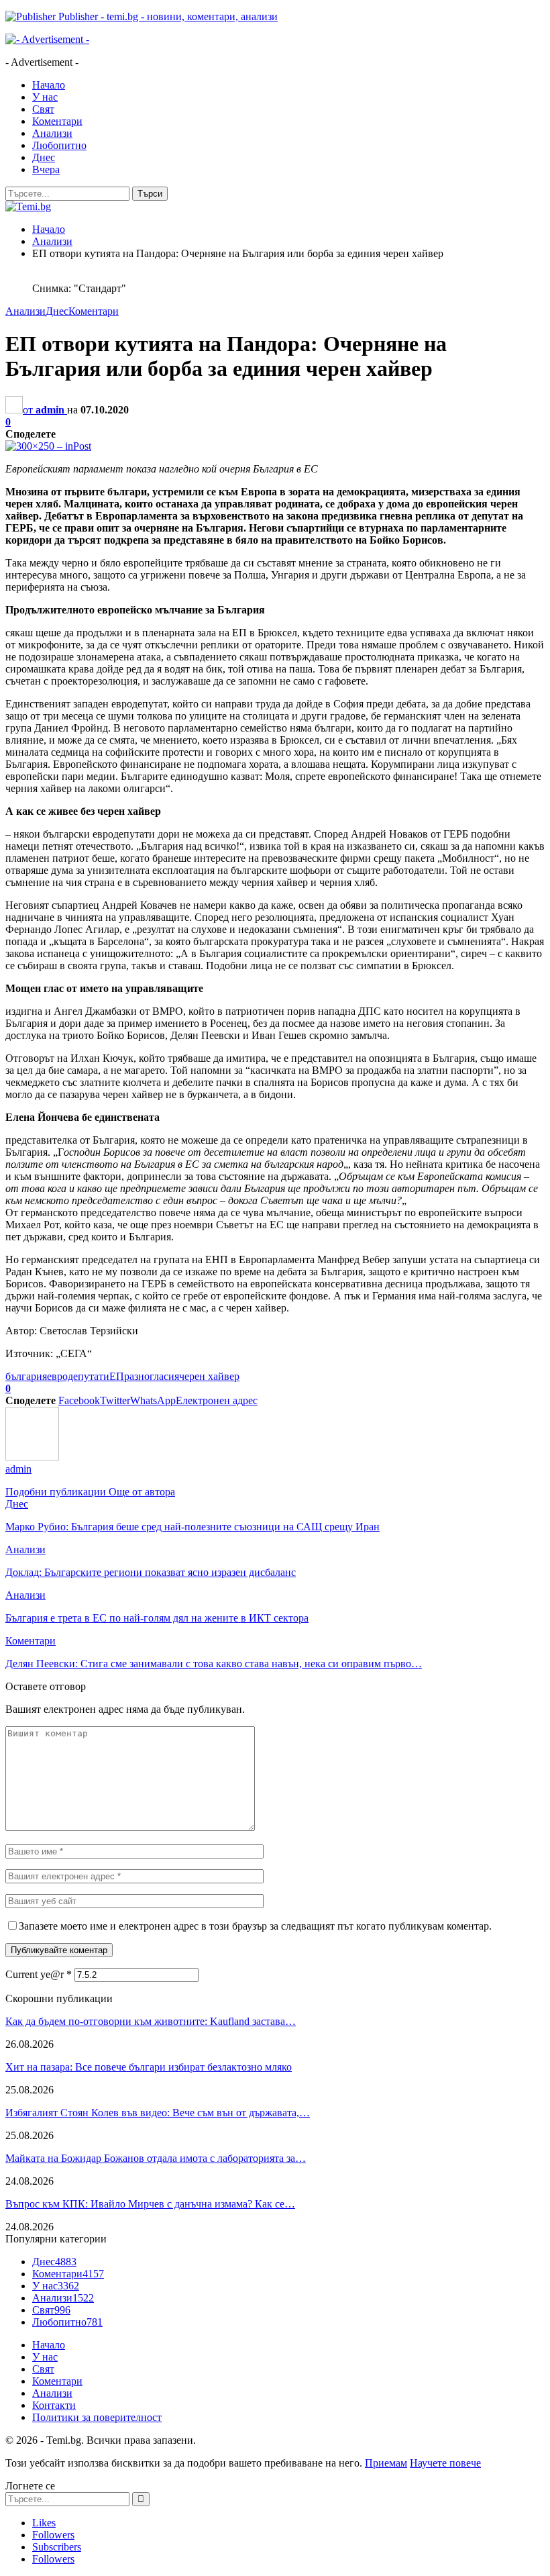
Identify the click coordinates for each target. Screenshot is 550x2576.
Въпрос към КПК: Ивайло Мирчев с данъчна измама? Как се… (150, 2204)
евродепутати (78, 1376)
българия (26, 1376)
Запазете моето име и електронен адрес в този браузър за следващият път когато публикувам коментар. (255, 1926)
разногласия (152, 1376)
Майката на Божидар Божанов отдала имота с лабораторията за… (156, 2158)
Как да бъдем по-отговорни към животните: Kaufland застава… (151, 2021)
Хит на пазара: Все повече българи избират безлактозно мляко (149, 2067)
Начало (49, 85)
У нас (45, 97)
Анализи (52, 133)
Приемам (386, 2463)
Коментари (57, 121)
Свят (43, 109)
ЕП (117, 1376)
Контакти (54, 2405)
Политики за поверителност (97, 2417)
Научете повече (445, 2463)
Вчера (46, 169)
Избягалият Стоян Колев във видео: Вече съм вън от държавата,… (158, 2113)
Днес (44, 157)
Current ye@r (39, 1974)
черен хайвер (209, 1376)
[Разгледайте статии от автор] (32, 1457)
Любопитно (59, 145)
